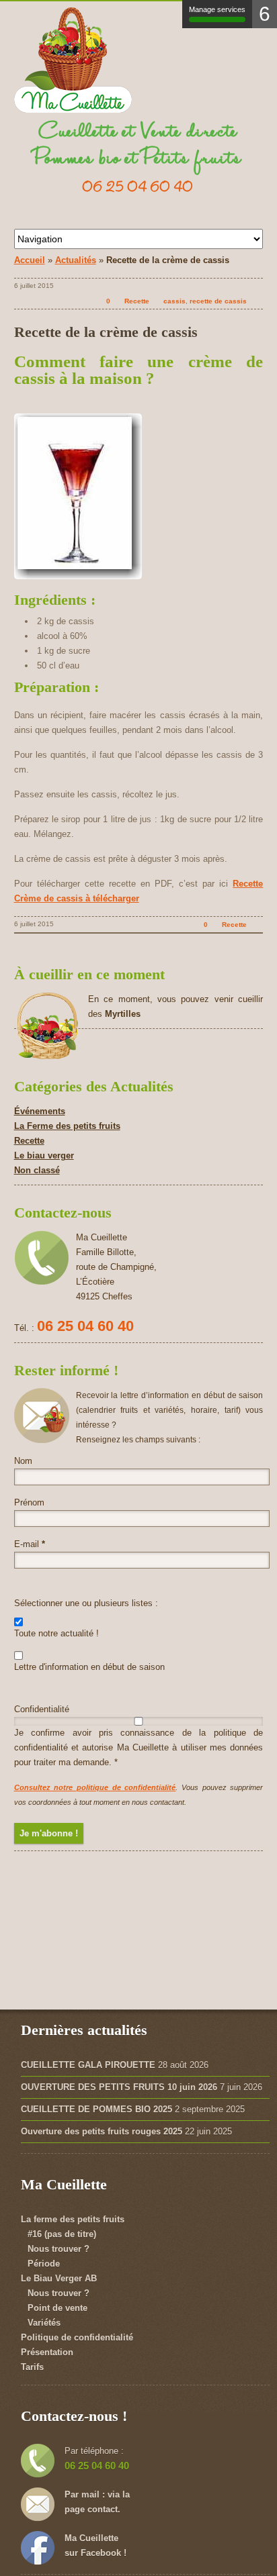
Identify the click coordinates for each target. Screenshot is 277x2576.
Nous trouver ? (58, 2249)
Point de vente (57, 2308)
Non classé (37, 1170)
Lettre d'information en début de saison (89, 1667)
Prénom (29, 1502)
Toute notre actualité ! (56, 1633)
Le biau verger (44, 1155)
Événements (40, 1111)
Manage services (217, 9)
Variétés (44, 2323)
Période (44, 2264)
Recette (137, 301)
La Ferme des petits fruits (67, 1126)
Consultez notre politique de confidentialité (95, 1787)
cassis (174, 301)
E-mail (30, 1544)
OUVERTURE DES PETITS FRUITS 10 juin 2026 (119, 2087)
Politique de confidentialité (77, 2337)
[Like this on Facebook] (256, 301)
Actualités (76, 260)
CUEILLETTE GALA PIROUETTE (88, 2065)
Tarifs (32, 2367)
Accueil (30, 260)
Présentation (47, 2352)
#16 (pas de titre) (62, 2234)
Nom (23, 1461)
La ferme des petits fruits (73, 2219)
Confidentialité (42, 1709)
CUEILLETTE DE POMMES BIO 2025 (96, 2109)
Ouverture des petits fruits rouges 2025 (102, 2131)
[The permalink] (85, 301)
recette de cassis (218, 301)
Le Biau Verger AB (59, 2278)
